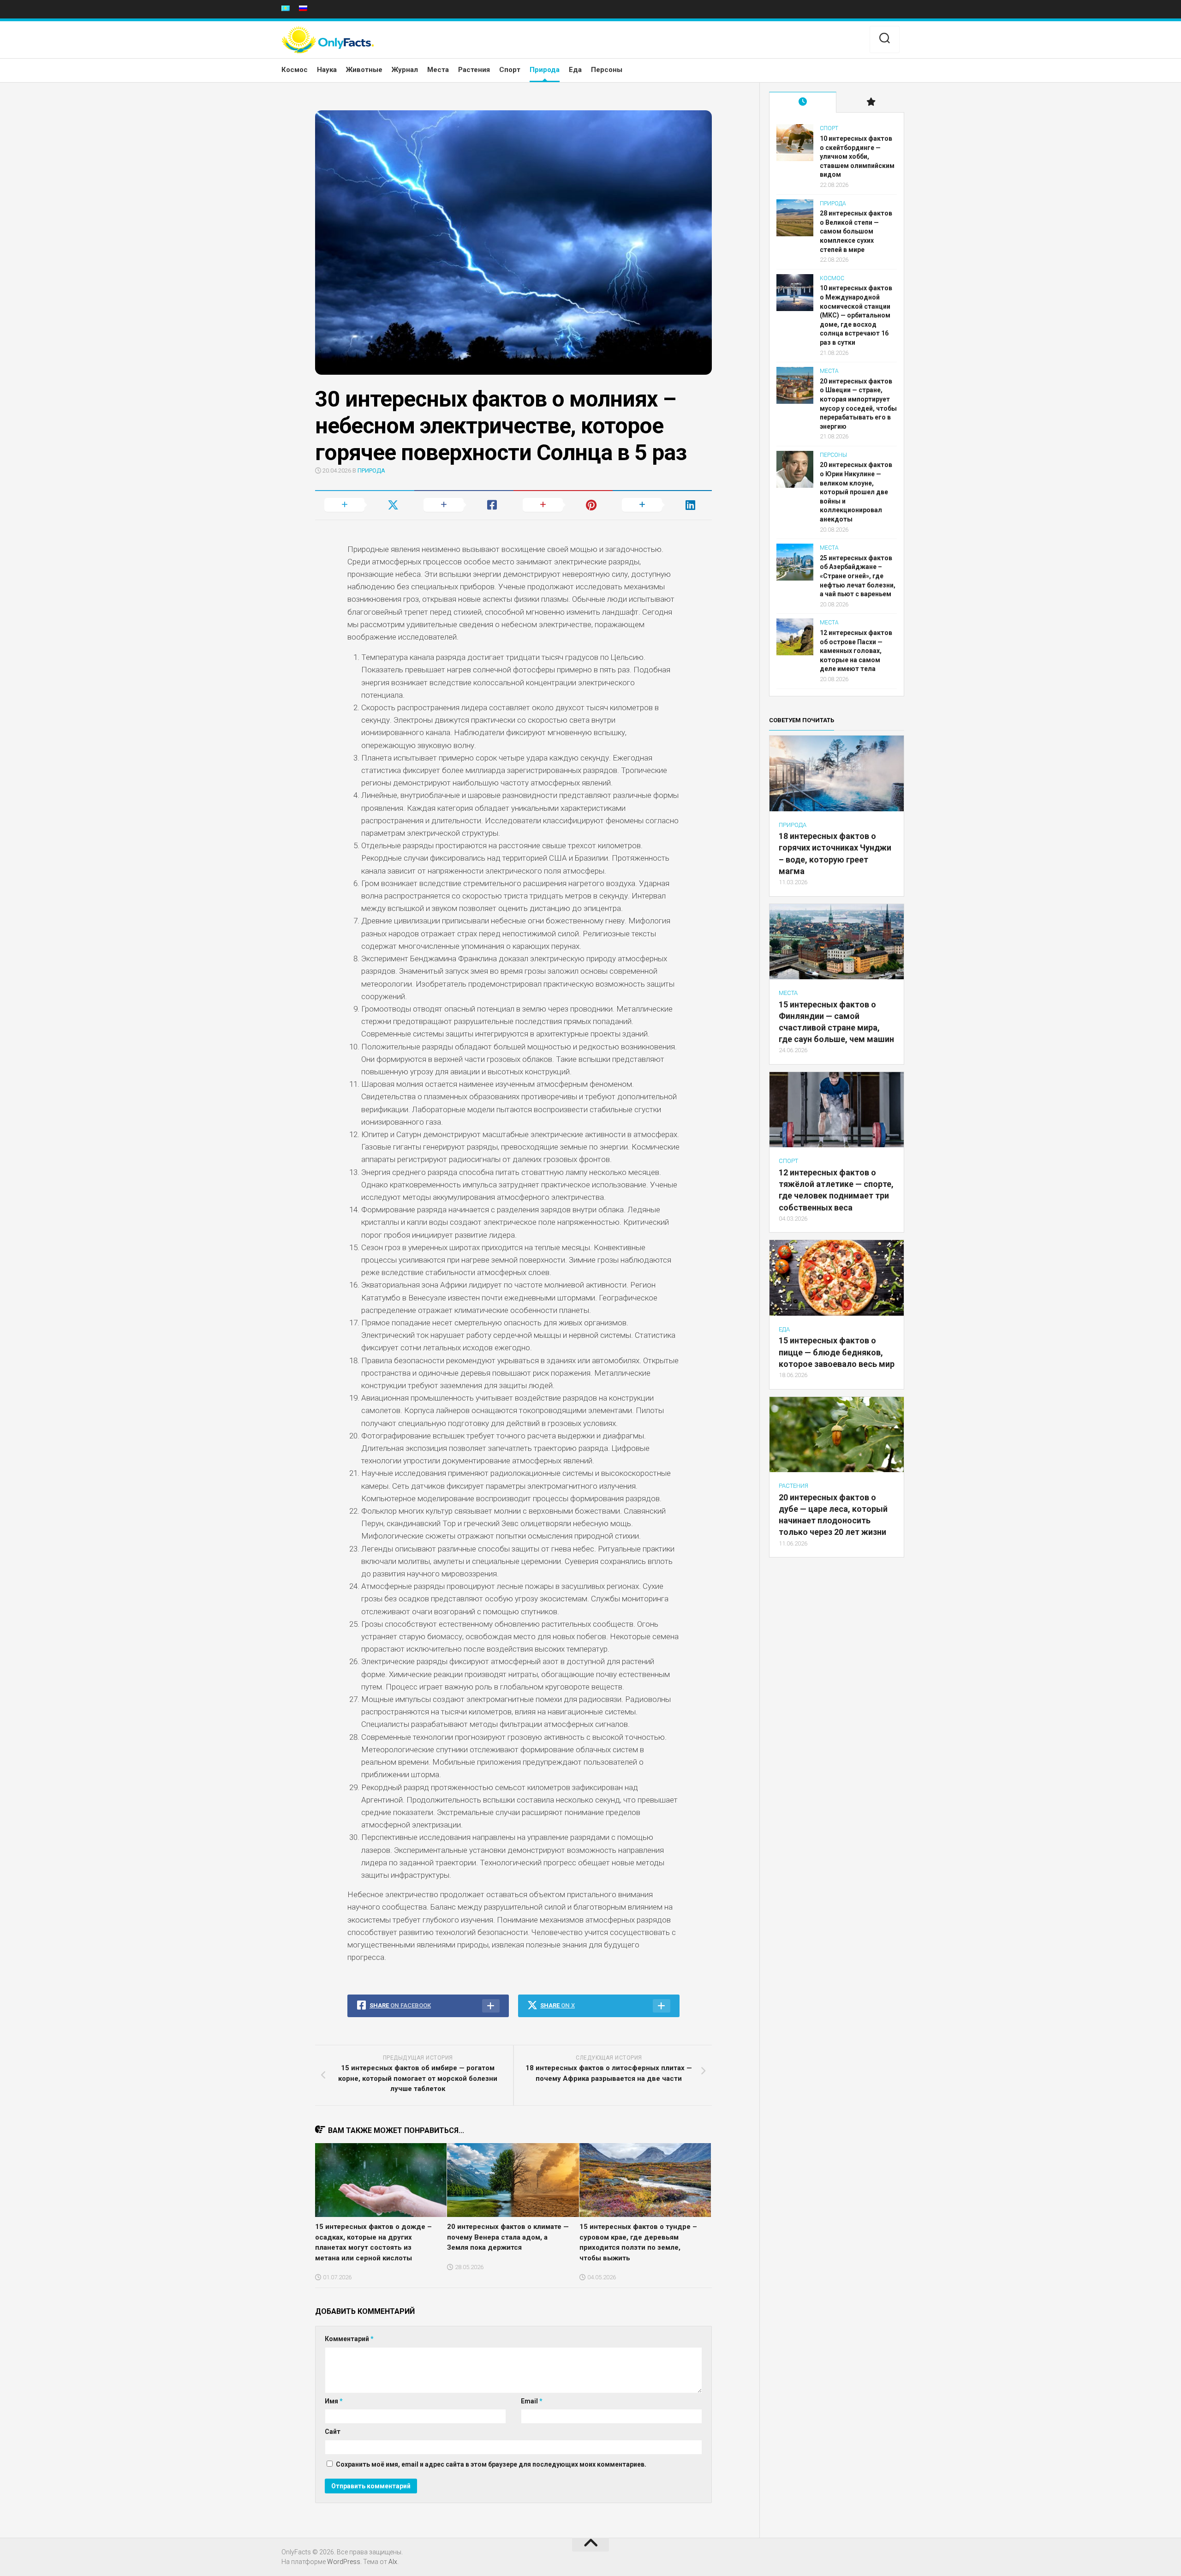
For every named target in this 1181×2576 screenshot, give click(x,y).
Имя (334, 2401)
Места (438, 70)
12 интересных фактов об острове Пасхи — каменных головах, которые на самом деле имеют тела (856, 651)
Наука (327, 70)
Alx (393, 2562)
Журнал (405, 70)
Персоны (607, 70)
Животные (364, 70)
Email (532, 2401)
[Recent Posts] (803, 102)
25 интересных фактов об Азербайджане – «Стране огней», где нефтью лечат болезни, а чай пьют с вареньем (858, 576)
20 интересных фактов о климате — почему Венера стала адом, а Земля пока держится (508, 2237)
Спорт (510, 70)
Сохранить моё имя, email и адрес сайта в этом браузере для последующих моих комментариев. (491, 2464)
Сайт (333, 2432)
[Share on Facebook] (464, 505)
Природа (545, 70)
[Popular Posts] (870, 102)
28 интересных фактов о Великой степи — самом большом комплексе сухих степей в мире (856, 231)
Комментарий (349, 2339)
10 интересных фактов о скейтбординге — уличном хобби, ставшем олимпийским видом (857, 156)
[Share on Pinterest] (563, 505)
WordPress (344, 2562)
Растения (474, 70)
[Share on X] (365, 505)
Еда (575, 70)
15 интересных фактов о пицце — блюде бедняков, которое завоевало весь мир (837, 1352)
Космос (295, 70)
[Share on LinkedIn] (662, 505)
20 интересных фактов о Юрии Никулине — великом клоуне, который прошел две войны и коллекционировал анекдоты (856, 492)
